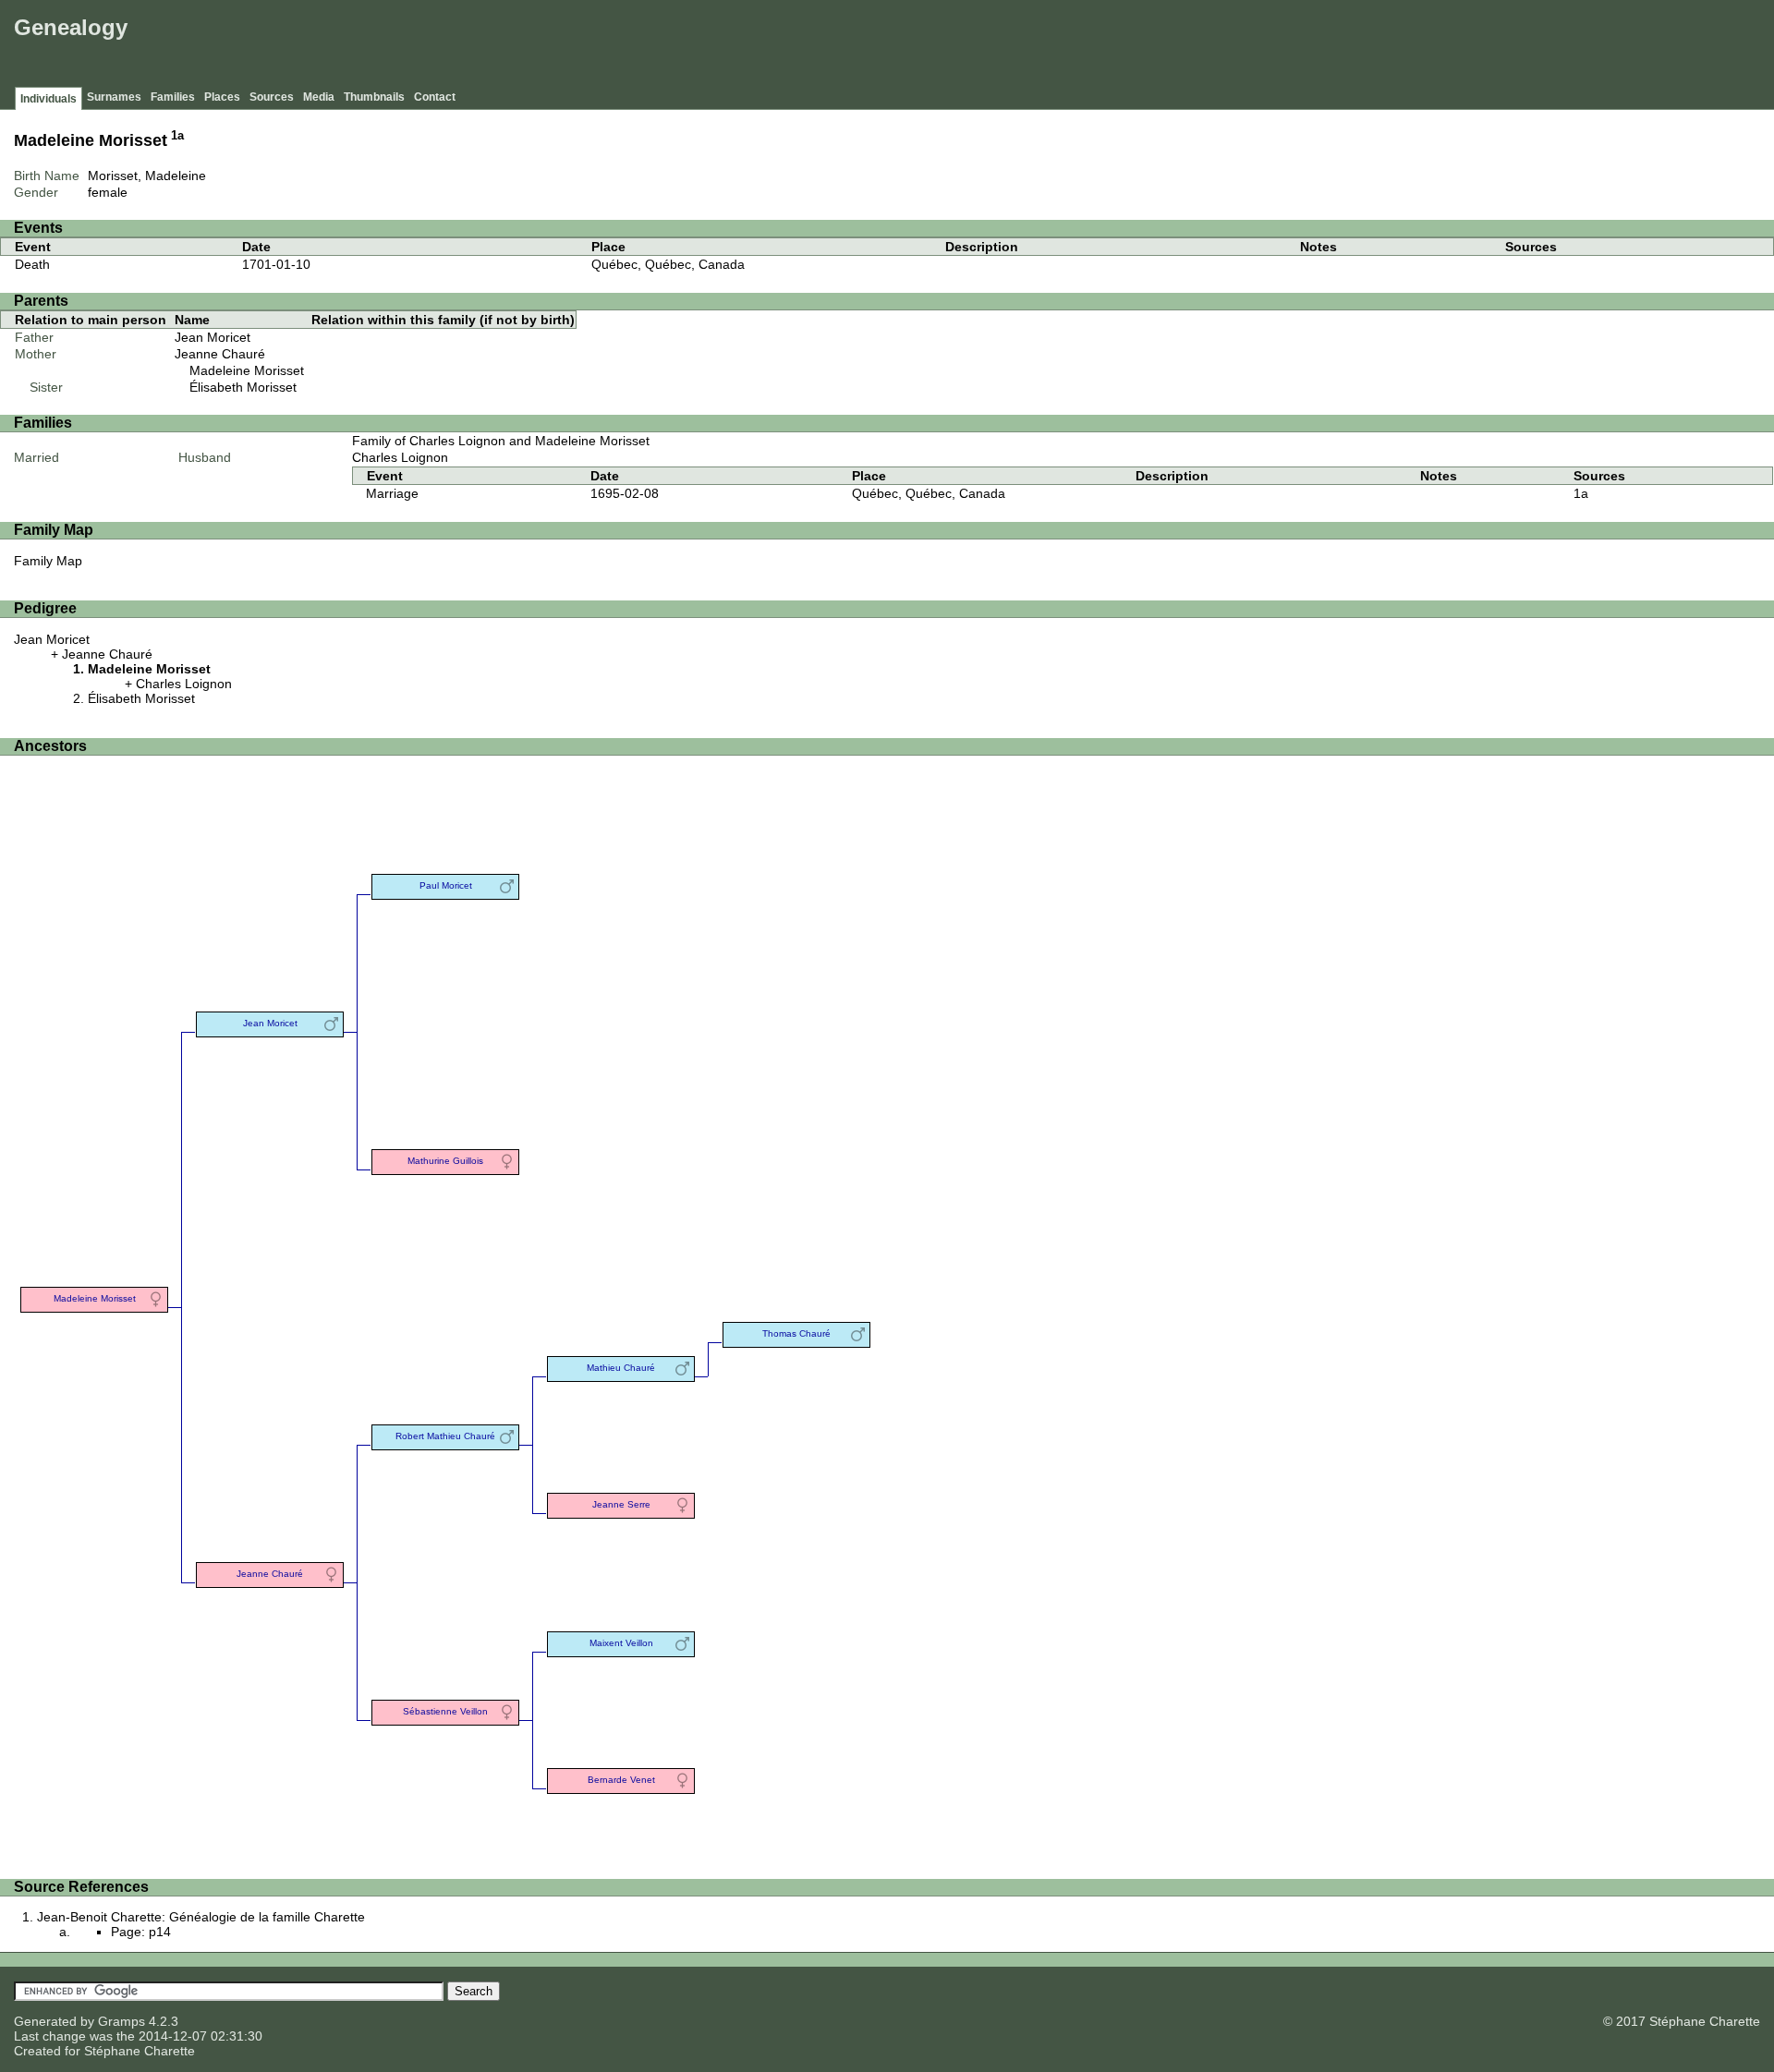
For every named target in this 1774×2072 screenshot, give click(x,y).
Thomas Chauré (796, 1333)
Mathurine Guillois (445, 1161)
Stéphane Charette (140, 2051)
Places (222, 97)
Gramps (122, 2021)
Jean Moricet (213, 337)
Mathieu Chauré (621, 1368)
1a (177, 136)
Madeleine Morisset (247, 370)
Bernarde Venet (621, 1780)
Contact (435, 97)
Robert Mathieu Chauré (445, 1436)
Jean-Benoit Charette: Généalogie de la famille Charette (201, 1917)
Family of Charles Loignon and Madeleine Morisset (501, 441)
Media (319, 97)
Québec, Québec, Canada (668, 264)
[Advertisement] (1433, 46)
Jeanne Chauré (220, 354)
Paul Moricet (446, 885)
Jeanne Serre (621, 1504)
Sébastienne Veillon (445, 1711)
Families (173, 97)
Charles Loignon (400, 457)
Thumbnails (374, 97)
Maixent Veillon (621, 1643)
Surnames (114, 97)
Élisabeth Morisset (243, 387)
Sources (272, 97)
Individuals (49, 99)
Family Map (48, 561)
